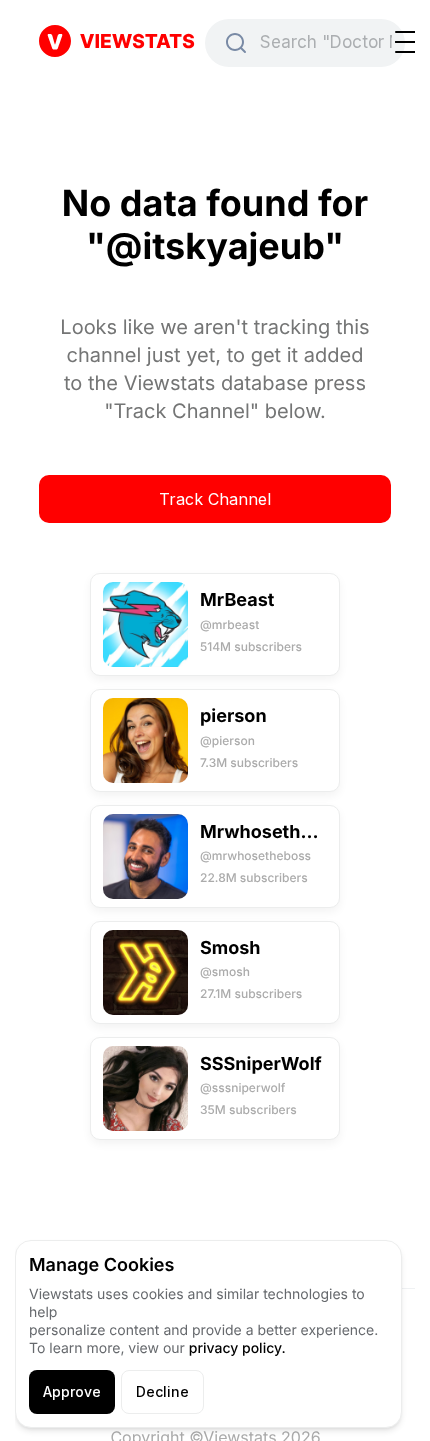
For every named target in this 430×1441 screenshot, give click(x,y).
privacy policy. (237, 1348)
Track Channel (215, 499)
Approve (72, 1391)
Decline (162, 1391)
